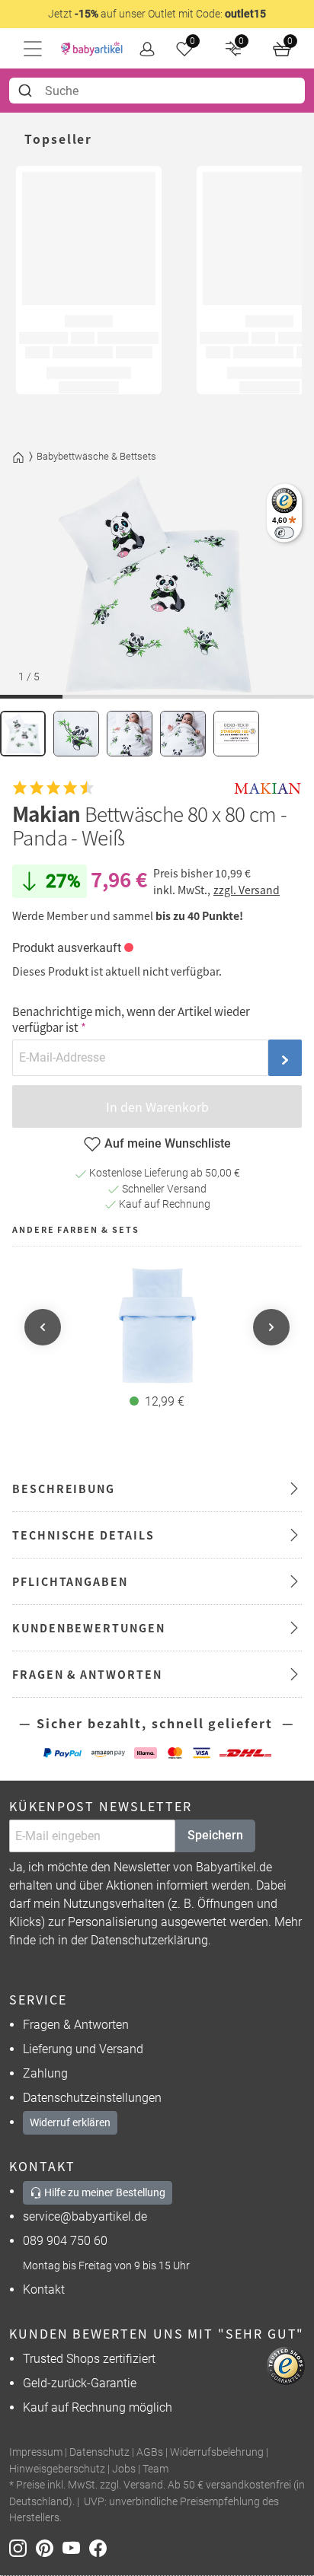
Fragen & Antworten (76, 2025)
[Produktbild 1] (23, 734)
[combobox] (157, 91)
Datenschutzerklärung (149, 1940)
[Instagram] (22, 2547)
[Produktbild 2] (76, 734)
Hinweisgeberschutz (57, 2469)
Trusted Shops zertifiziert (89, 2359)
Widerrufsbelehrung (217, 2452)
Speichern (215, 1835)
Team (155, 2469)
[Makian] (268, 788)
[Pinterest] (49, 2547)
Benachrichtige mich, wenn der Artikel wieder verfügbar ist (131, 1019)
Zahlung (45, 2073)
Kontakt (44, 2289)
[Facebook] (101, 2547)
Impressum (36, 2452)
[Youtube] (76, 2547)
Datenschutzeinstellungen (92, 2098)
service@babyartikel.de (85, 2216)
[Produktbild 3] (130, 734)
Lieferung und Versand (83, 2049)
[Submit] (27, 91)
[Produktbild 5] (236, 734)
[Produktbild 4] (183, 734)
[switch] (284, 532)
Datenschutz (99, 2452)
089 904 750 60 (65, 2241)
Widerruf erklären (70, 2122)
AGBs (150, 2452)
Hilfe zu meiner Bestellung (104, 2192)
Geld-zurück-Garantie (80, 2383)
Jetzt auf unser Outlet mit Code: (157, 14)
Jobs (124, 2469)
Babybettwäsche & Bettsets (96, 456)
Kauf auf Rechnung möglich (98, 2407)
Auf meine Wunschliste (168, 1143)
